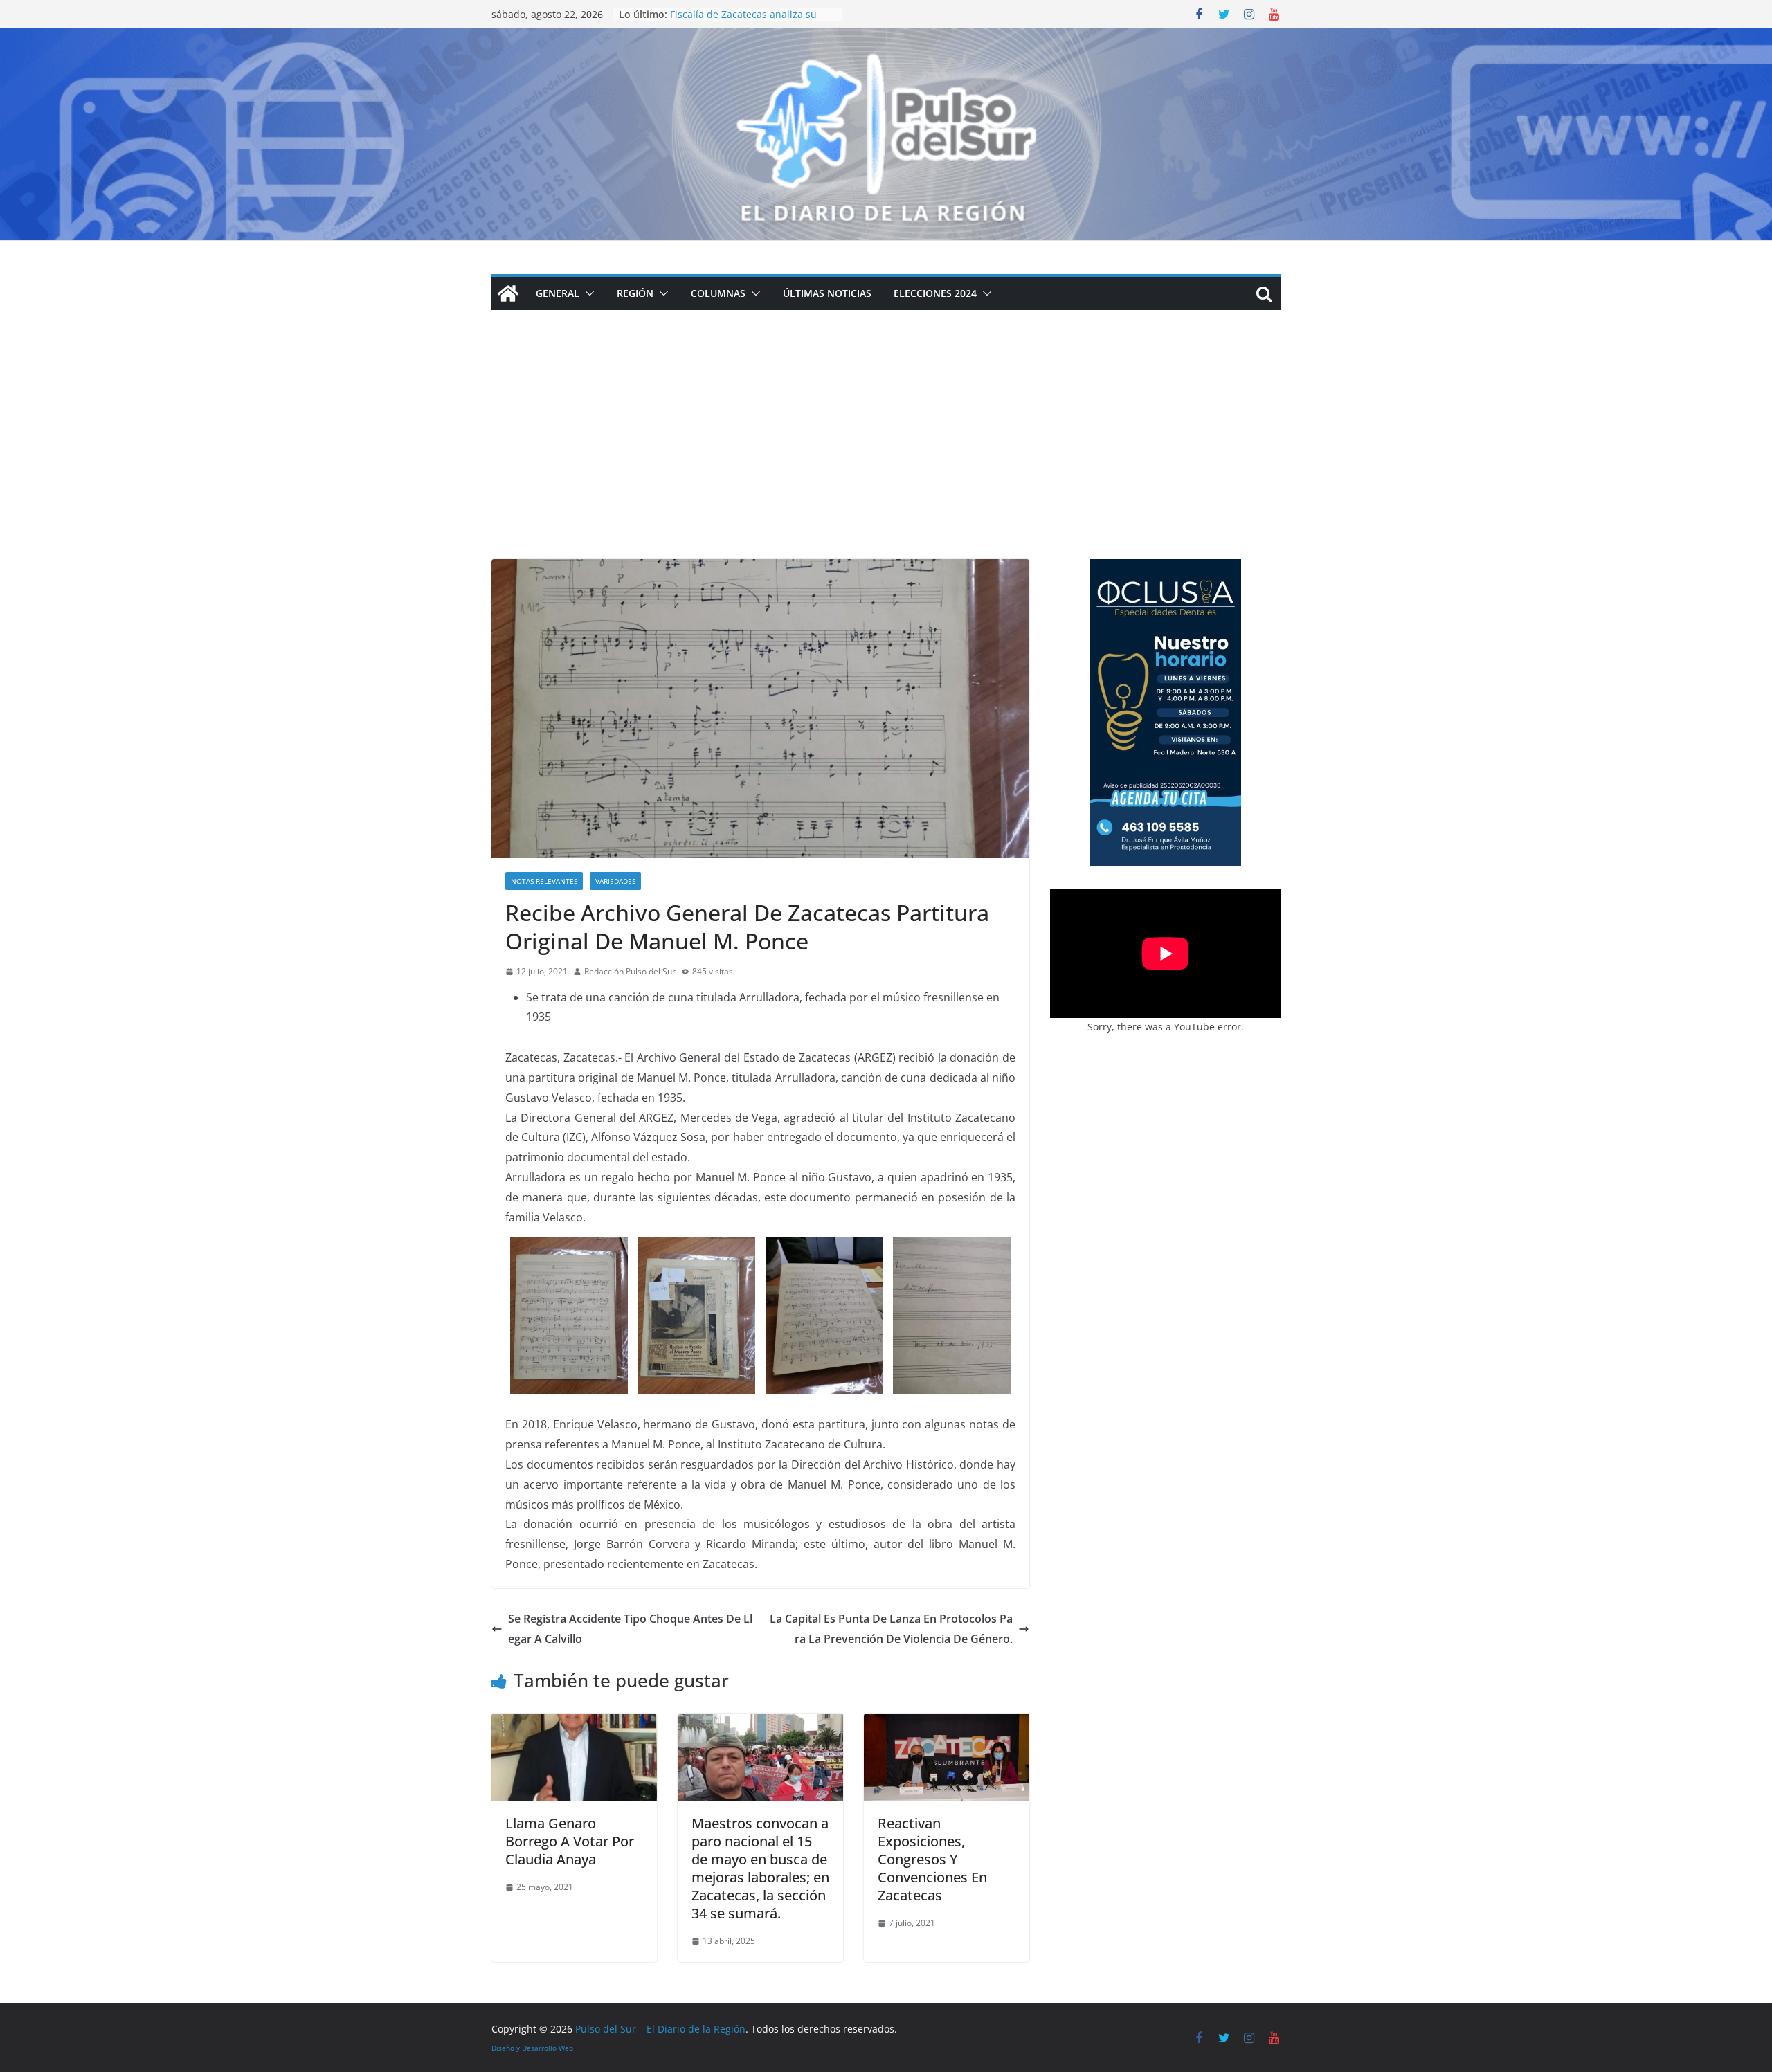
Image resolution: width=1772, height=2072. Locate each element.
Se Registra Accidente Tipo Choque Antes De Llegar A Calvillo (630, 1629)
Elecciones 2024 (935, 293)
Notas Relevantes (544, 881)
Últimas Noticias (827, 293)
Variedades (615, 881)
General (558, 293)
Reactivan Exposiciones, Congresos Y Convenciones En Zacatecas (932, 1859)
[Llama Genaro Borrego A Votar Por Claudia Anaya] (574, 1723)
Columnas (718, 293)
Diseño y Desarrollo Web (532, 2048)
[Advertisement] (886, 455)
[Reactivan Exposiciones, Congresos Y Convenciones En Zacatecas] (947, 1723)
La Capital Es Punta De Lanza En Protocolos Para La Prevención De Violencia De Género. (891, 1629)
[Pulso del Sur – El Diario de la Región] (886, 38)
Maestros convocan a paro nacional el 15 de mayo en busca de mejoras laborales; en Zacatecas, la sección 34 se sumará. (760, 1868)
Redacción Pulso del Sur (630, 971)
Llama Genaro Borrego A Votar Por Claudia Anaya (570, 1841)
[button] (587, 293)
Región (635, 293)
